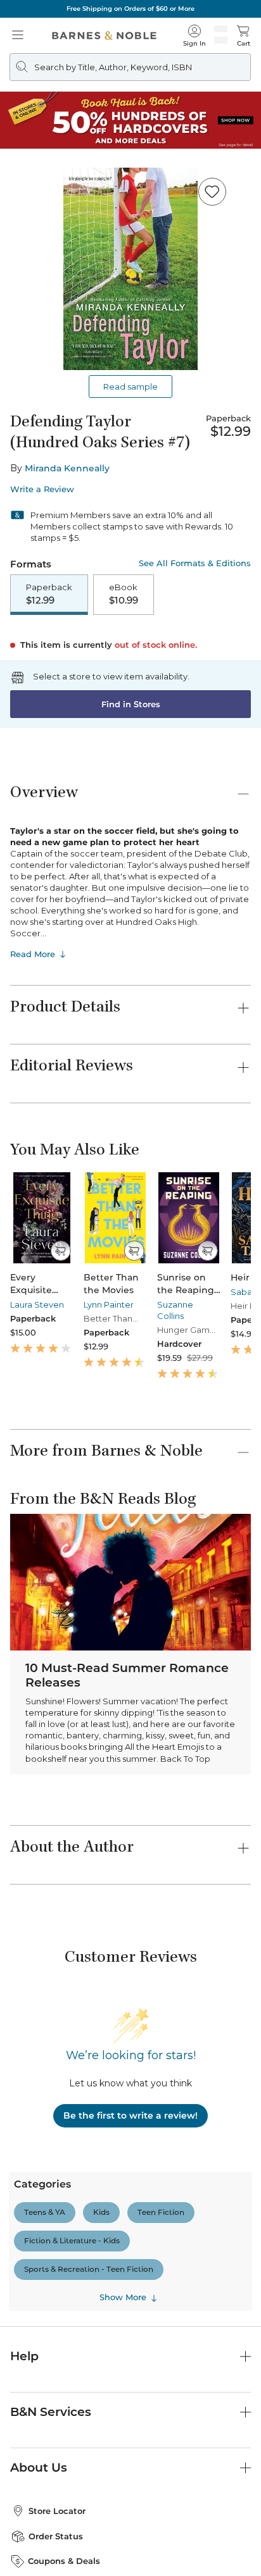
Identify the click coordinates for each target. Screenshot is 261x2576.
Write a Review (42, 489)
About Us (39, 2468)
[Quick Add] (60, 1251)
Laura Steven (37, 1304)
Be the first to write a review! (130, 2115)
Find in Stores (131, 704)
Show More (123, 2298)
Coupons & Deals (64, 2561)
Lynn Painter (109, 1304)
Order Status (56, 2536)
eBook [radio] (124, 594)
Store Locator (57, 2511)
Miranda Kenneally (67, 468)
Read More (33, 954)
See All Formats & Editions (195, 563)
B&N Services (51, 2412)
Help (24, 2356)
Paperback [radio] (49, 594)
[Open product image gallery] (130, 269)
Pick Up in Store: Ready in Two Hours (131, 9)
